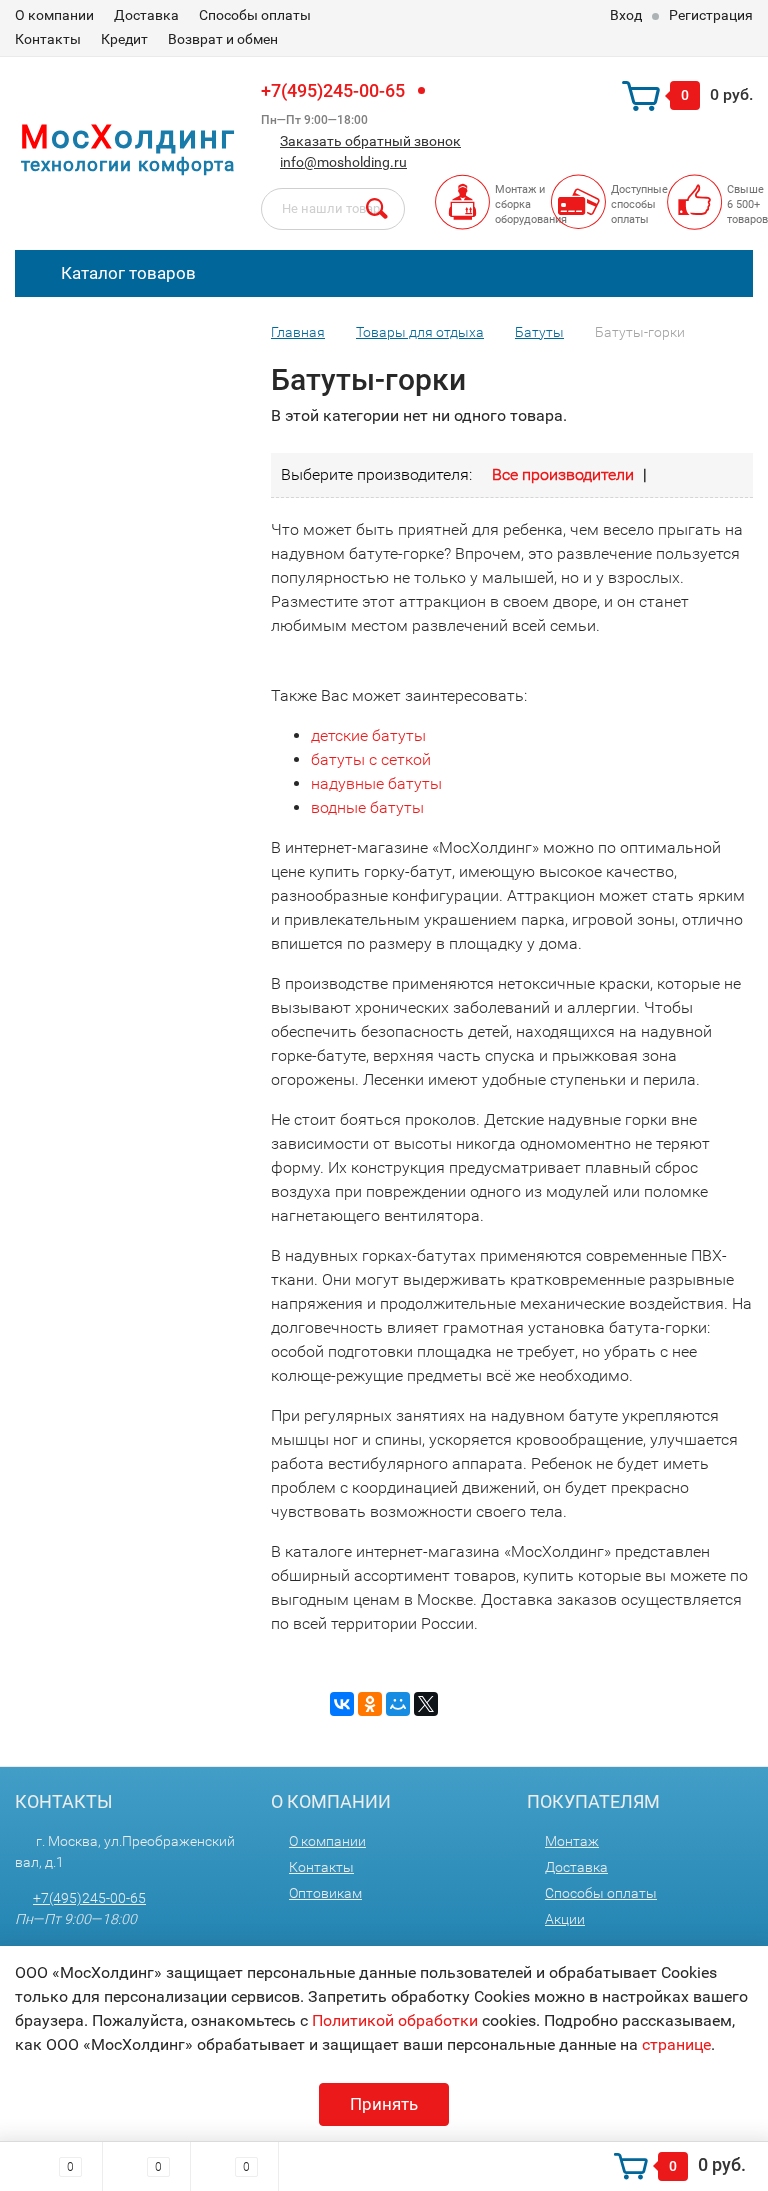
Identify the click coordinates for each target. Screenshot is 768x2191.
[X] (426, 1704)
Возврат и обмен (223, 39)
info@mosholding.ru (343, 162)
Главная (298, 332)
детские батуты (368, 735)
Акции (565, 1919)
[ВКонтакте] (342, 1704)
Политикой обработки (395, 2020)
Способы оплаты (255, 15)
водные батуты (367, 807)
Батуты (539, 332)
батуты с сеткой (371, 759)
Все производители (563, 474)
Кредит (124, 39)
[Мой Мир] (398, 1704)
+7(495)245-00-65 (333, 90)
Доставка (146, 15)
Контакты (48, 39)
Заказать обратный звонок (370, 141)
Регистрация (711, 15)
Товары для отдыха (420, 332)
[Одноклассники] (370, 1704)
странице (676, 2044)
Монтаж (572, 1841)
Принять (384, 2104)
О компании (54, 15)
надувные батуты (376, 783)
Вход (626, 15)
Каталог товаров (126, 273)
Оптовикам (325, 1893)
